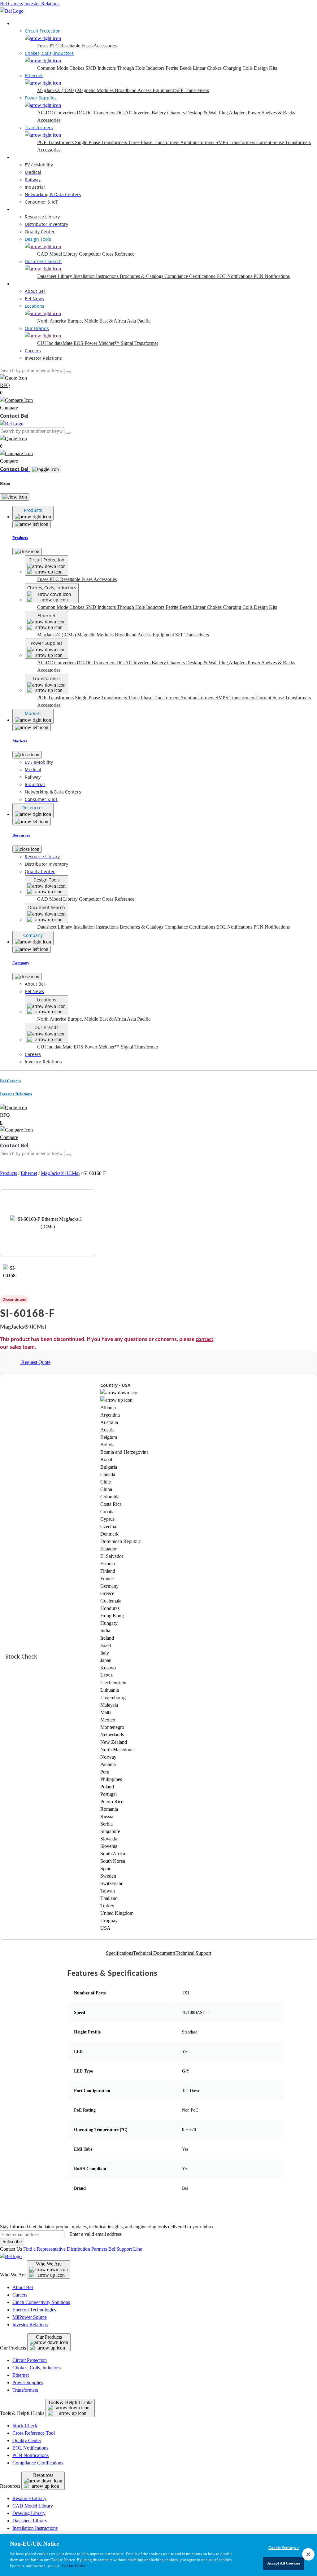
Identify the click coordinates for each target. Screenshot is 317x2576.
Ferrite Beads (179, 68)
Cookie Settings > (284, 2548)
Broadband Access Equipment (145, 90)
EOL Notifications (235, 276)
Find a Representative (44, 2249)
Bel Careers (11, 4)
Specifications (119, 1953)
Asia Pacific (139, 321)
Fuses (43, 46)
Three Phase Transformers (154, 142)
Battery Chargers (169, 113)
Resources (22, 209)
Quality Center (27, 2440)
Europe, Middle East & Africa (97, 321)
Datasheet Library (55, 276)
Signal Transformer (139, 343)
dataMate (64, 343)
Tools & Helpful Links (70, 2402)
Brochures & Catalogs (142, 276)
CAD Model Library (58, 254)
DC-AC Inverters (134, 113)
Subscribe (12, 2242)
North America (52, 321)
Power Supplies (28, 2383)
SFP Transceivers (192, 90)
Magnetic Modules (96, 90)
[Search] (68, 372)
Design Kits (265, 68)
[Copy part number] (218, 1299)
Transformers (25, 2390)
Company (22, 284)
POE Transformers (56, 142)
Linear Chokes (208, 68)
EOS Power (86, 343)
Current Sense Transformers (284, 142)
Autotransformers (198, 142)
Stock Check (25, 2426)
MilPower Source (30, 2317)
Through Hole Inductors (141, 68)
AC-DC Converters (57, 113)
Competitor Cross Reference (107, 254)
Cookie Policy (74, 2566)
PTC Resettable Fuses (72, 46)
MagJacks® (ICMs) (57, 90)
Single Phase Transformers (102, 142)
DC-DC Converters (97, 113)
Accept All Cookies (284, 2563)
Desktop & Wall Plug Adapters (217, 113)
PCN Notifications (272, 276)
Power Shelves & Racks (271, 113)
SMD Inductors (101, 68)
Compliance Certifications (190, 276)
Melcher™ (110, 343)
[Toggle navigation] (46, 469)
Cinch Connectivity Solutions (41, 2302)
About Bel (23, 2287)
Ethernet (29, 1173)
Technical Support (193, 1953)
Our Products (49, 2337)
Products (21, 23)
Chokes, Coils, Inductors (37, 2368)
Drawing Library (29, 2513)
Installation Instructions (97, 276)
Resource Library (29, 2498)
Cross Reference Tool (34, 2433)
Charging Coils (238, 68)
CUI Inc (46, 343)
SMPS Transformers (236, 142)
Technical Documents (154, 1953)
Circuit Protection (30, 2360)
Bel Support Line (125, 2249)
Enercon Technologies (34, 2310)
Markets (20, 157)
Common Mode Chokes (61, 68)
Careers (20, 2295)
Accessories (105, 46)
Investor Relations (42, 4)
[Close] (15, 497)
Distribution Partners (87, 2249)
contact (204, 1339)
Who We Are (49, 2264)
